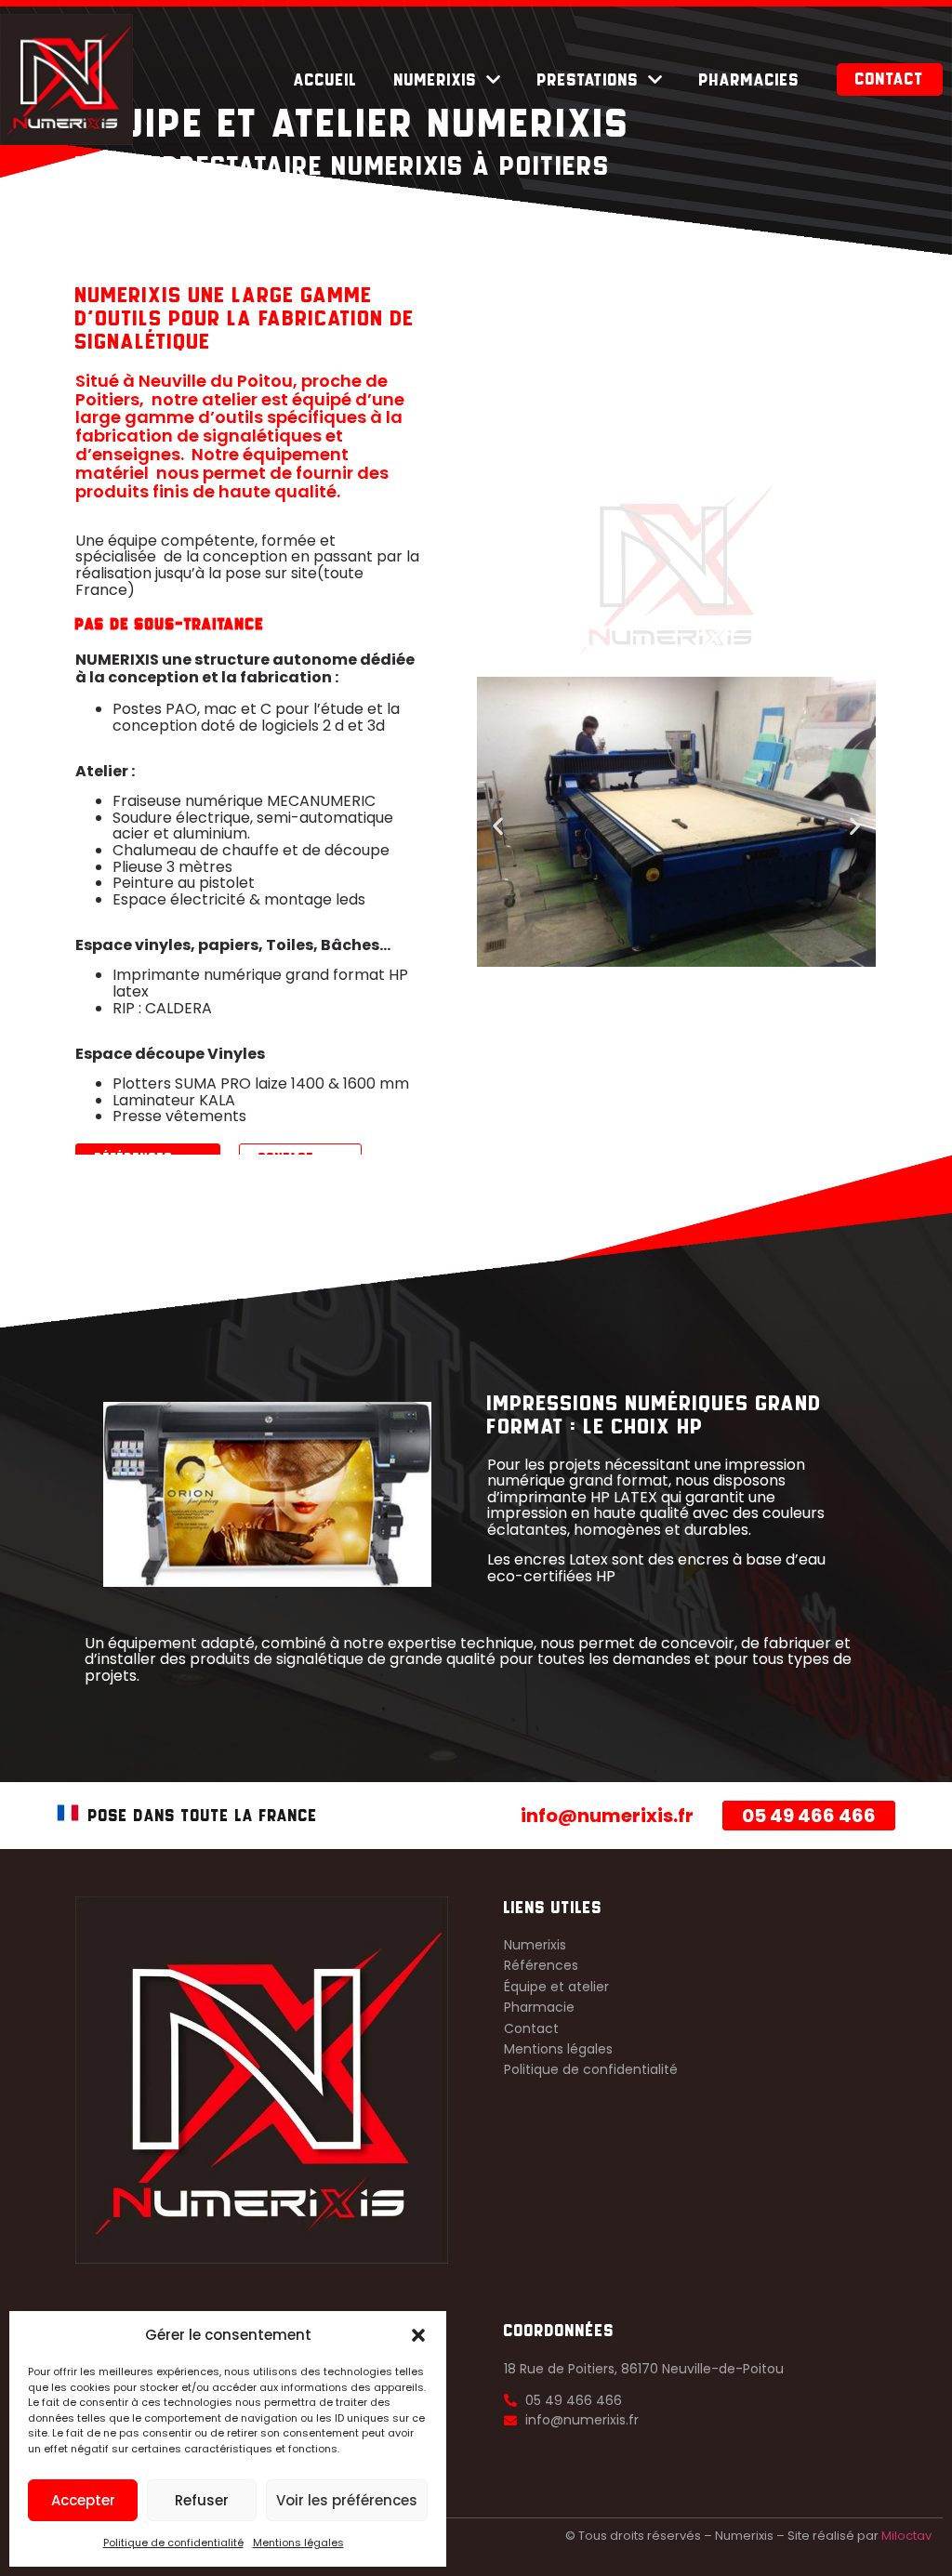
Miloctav (906, 2536)
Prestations (588, 80)
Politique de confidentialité (173, 2543)
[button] (418, 2335)
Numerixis (436, 80)
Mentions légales (298, 2543)
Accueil (325, 80)
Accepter (83, 2500)
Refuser (202, 2500)
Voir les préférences (347, 2500)
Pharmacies (749, 80)
